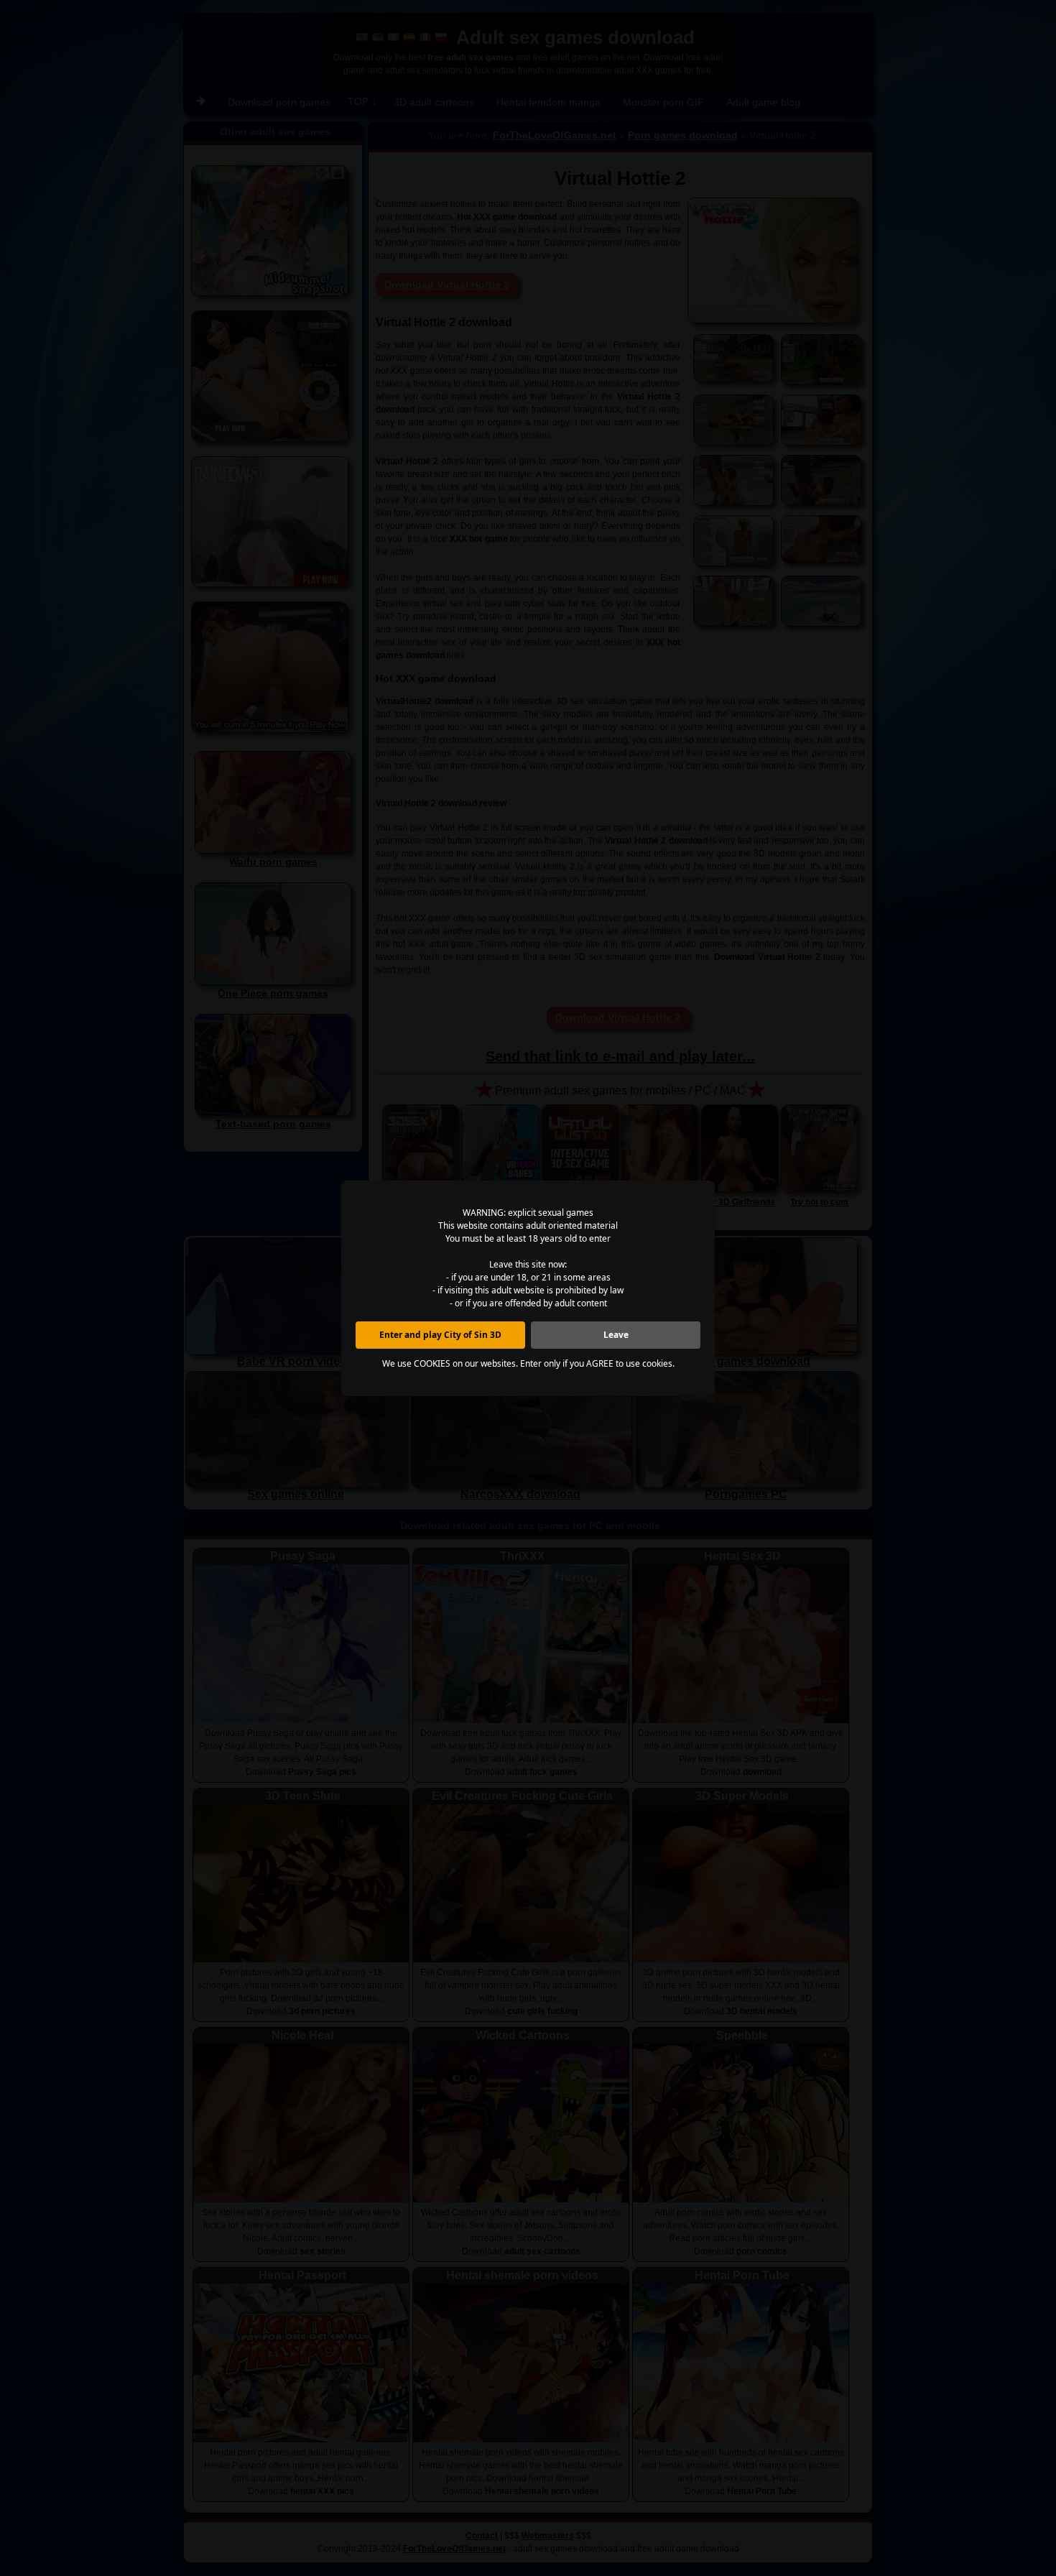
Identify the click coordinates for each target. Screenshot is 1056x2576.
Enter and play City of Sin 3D (440, 1335)
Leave (616, 1335)
